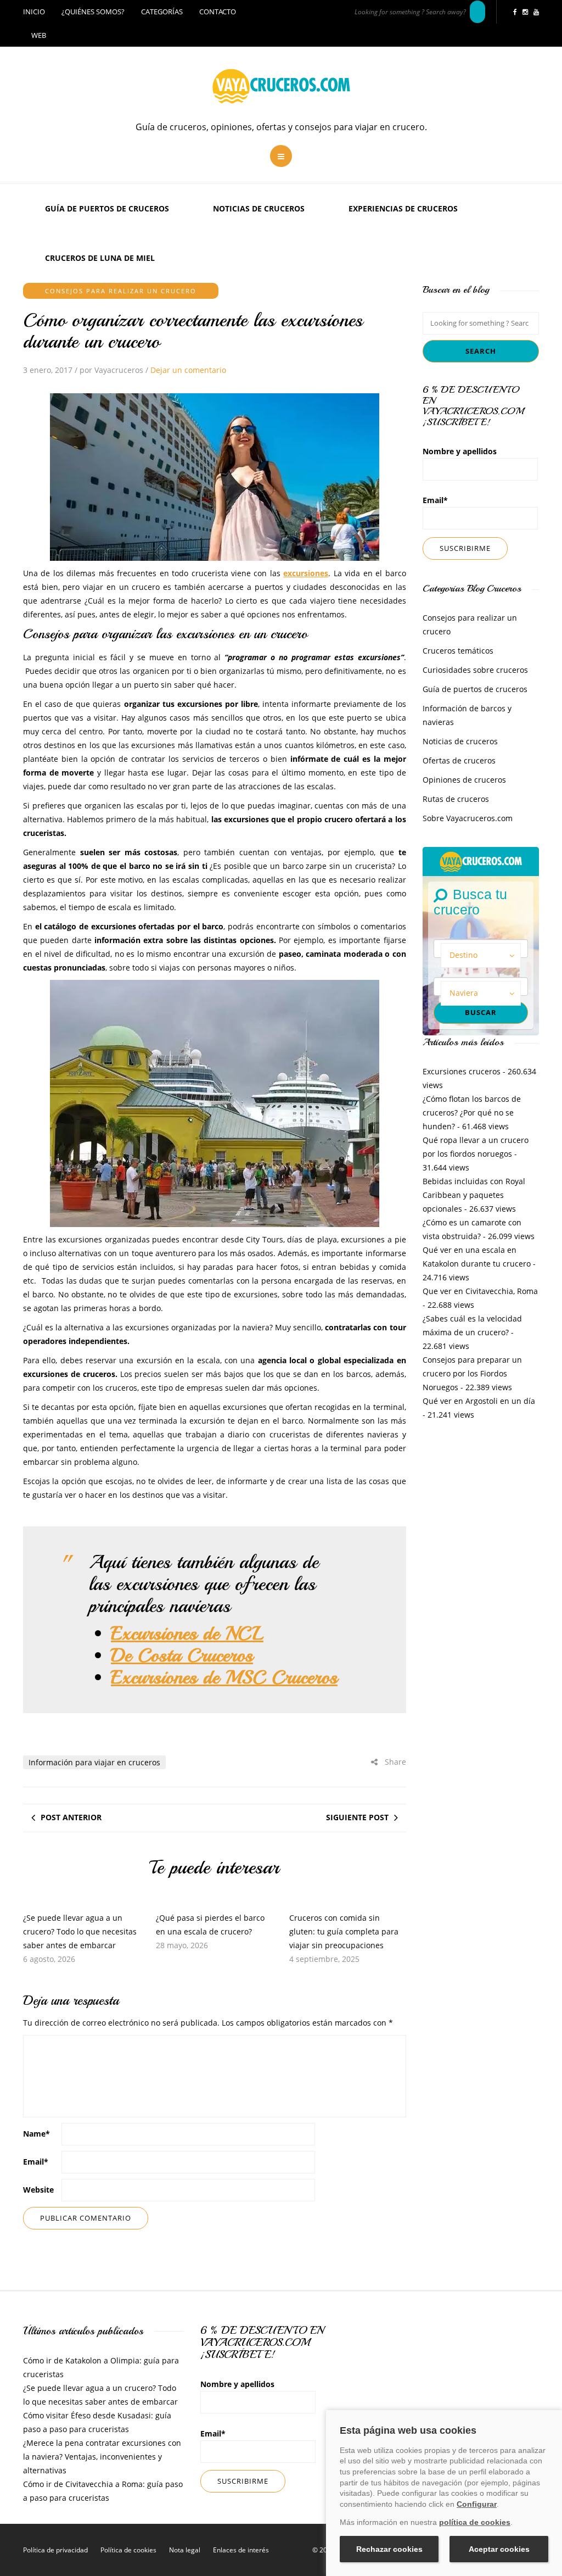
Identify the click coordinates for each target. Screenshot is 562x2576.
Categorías (162, 12)
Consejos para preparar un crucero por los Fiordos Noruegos (472, 1373)
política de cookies (475, 2522)
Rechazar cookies (389, 2549)
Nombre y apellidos (460, 451)
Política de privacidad (55, 2550)
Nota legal (185, 2550)
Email (36, 2162)
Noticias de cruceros (259, 208)
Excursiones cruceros (462, 1071)
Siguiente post (357, 1817)
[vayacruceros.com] (481, 860)
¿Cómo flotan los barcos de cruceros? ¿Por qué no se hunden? (472, 1113)
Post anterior (71, 1817)
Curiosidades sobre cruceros (475, 670)
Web (39, 35)
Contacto (218, 12)
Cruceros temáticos (458, 651)
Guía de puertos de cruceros (107, 208)
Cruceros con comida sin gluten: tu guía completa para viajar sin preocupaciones (344, 1931)
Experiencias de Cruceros (403, 208)
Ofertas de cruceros (459, 760)
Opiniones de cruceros (464, 780)
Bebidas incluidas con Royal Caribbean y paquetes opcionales (474, 1195)
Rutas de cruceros (456, 799)
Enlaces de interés (241, 2550)
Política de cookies (128, 2550)
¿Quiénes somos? (93, 12)
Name (36, 2134)
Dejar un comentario (188, 370)
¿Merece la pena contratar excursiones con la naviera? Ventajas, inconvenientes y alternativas (102, 2457)
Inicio (34, 12)
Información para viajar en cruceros (94, 1762)
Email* (435, 500)
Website (38, 2190)
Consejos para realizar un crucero (121, 291)
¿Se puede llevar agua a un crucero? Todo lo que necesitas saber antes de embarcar (80, 1931)
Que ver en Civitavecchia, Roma (480, 1291)
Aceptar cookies (499, 2549)
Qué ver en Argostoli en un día (479, 1401)
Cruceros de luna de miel (100, 258)
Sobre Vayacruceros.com (468, 818)
